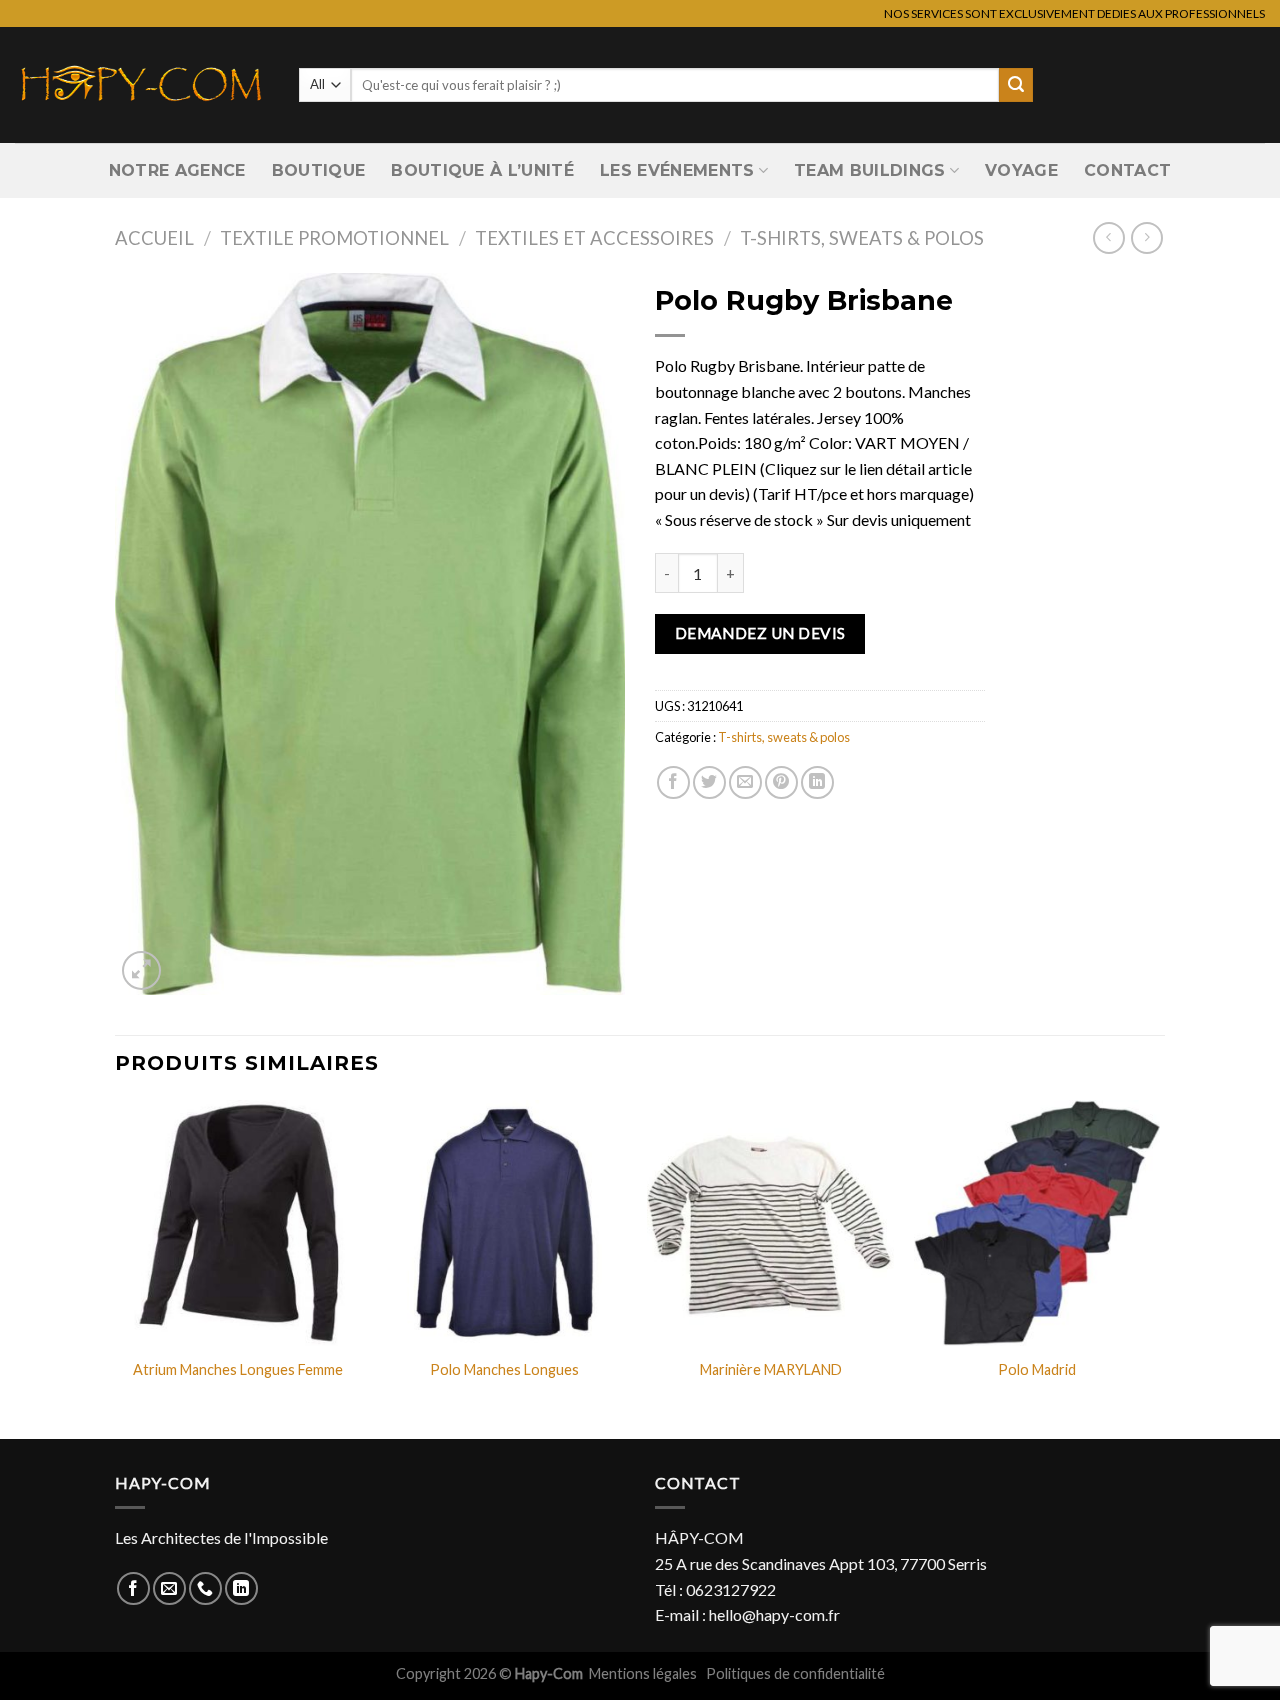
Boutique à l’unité (482, 170)
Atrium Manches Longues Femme (238, 1369)
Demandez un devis (760, 633)
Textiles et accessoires (594, 238)
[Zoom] (141, 970)
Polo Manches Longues (504, 1369)
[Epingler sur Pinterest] (781, 782)
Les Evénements (677, 170)
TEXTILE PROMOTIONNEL (334, 238)
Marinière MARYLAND (771, 1369)
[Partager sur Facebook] (673, 782)
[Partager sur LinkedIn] (817, 782)
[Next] (1159, 1268)
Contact (1127, 170)
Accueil (154, 238)
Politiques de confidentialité (795, 1673)
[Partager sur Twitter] (709, 782)
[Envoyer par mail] (745, 782)
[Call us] (205, 1588)
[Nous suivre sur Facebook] (133, 1588)
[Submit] (1016, 85)
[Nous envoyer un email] (169, 1588)
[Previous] (116, 1268)
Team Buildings (869, 170)
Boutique (319, 170)
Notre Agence (177, 170)
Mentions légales (644, 1673)
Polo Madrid (1037, 1369)
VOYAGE (1021, 170)
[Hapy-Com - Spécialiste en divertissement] (142, 85)
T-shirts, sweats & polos (862, 238)
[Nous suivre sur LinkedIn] (241, 1588)
